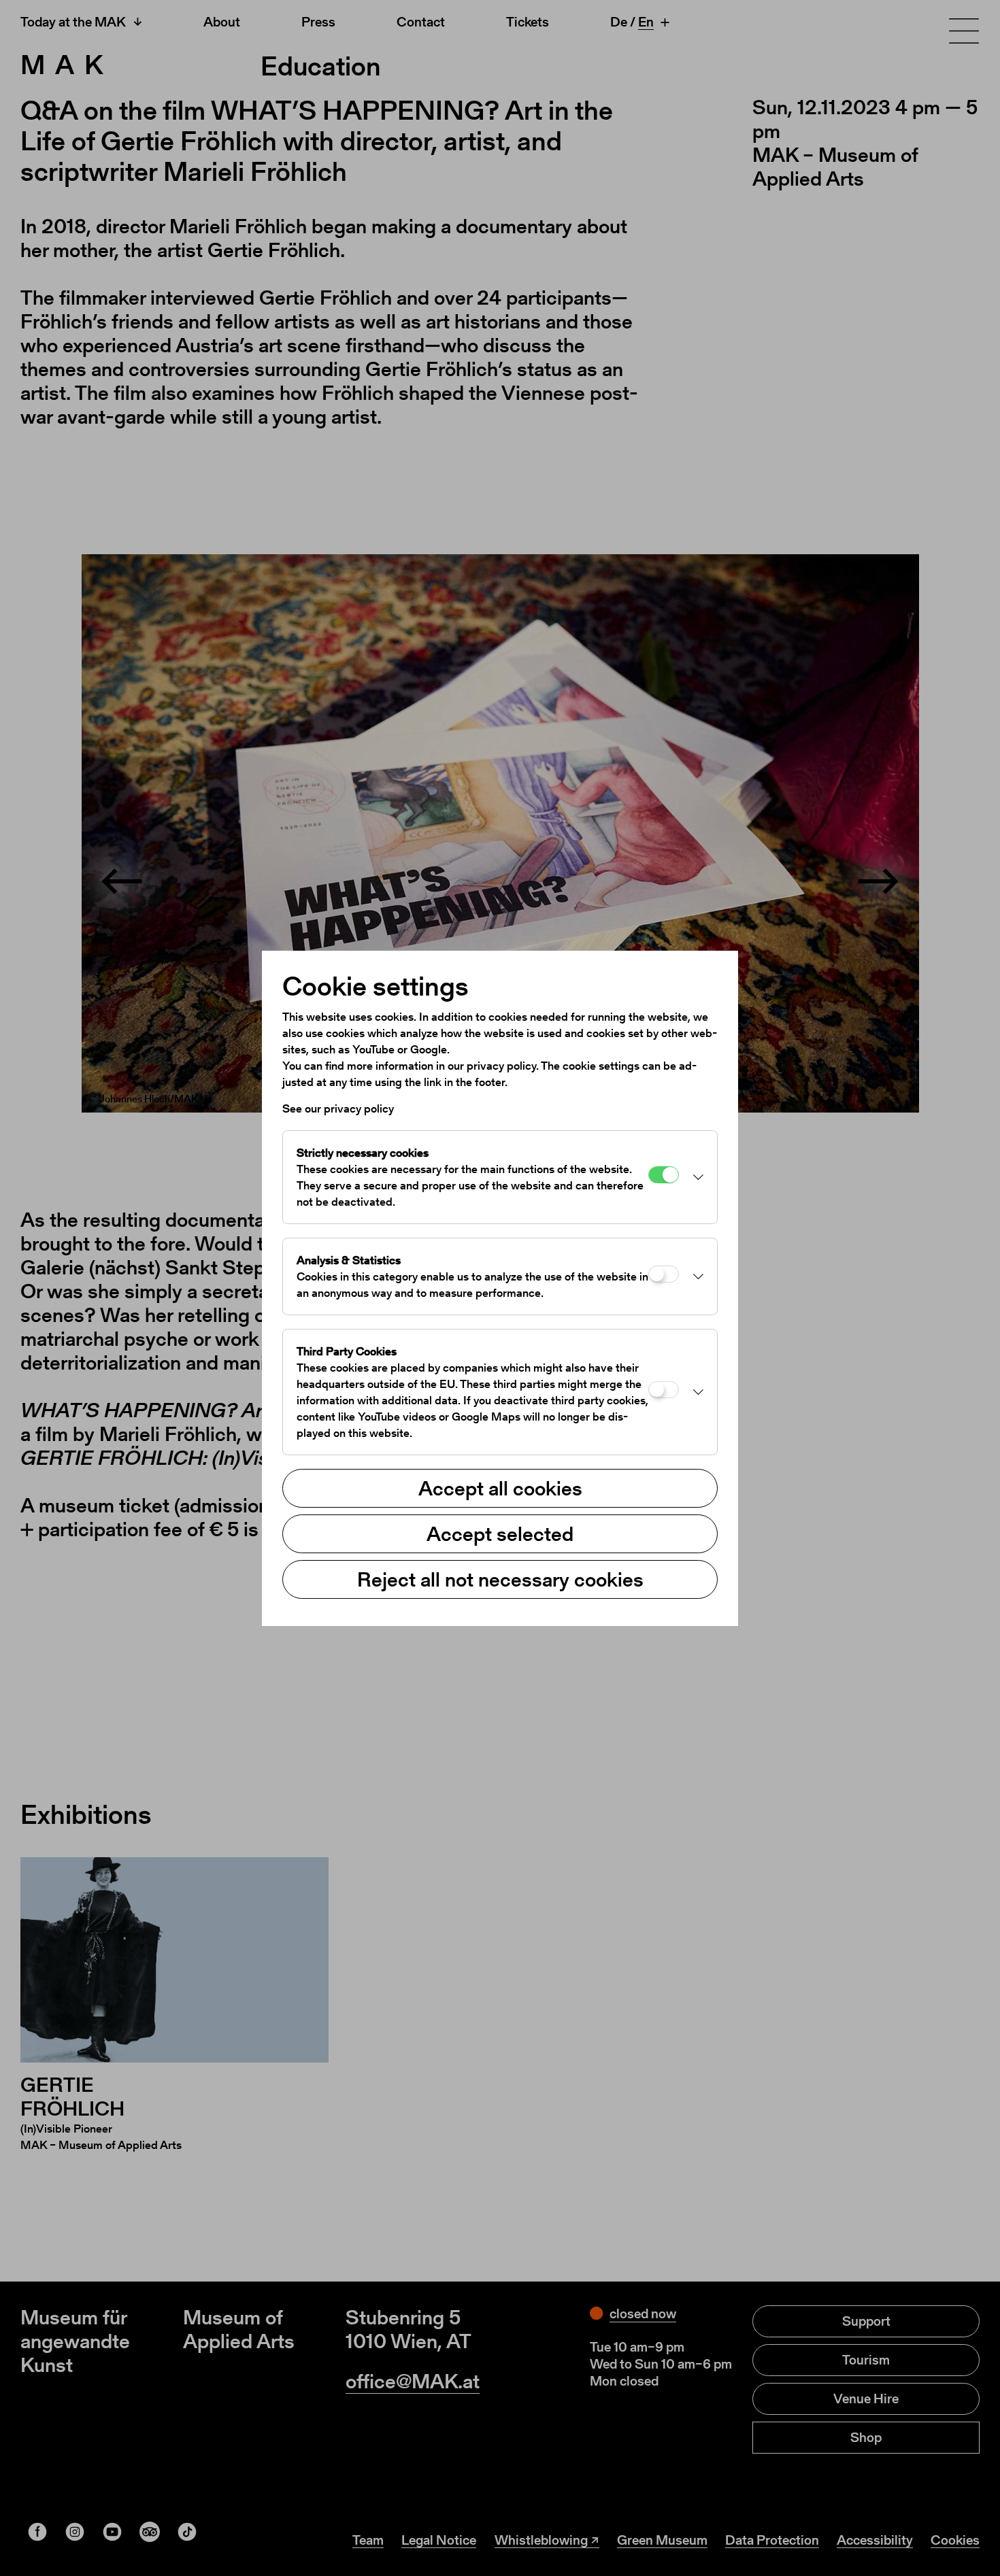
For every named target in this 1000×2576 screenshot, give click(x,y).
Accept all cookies (500, 1488)
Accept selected (500, 1533)
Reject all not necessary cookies (500, 1579)
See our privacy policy (338, 1108)
